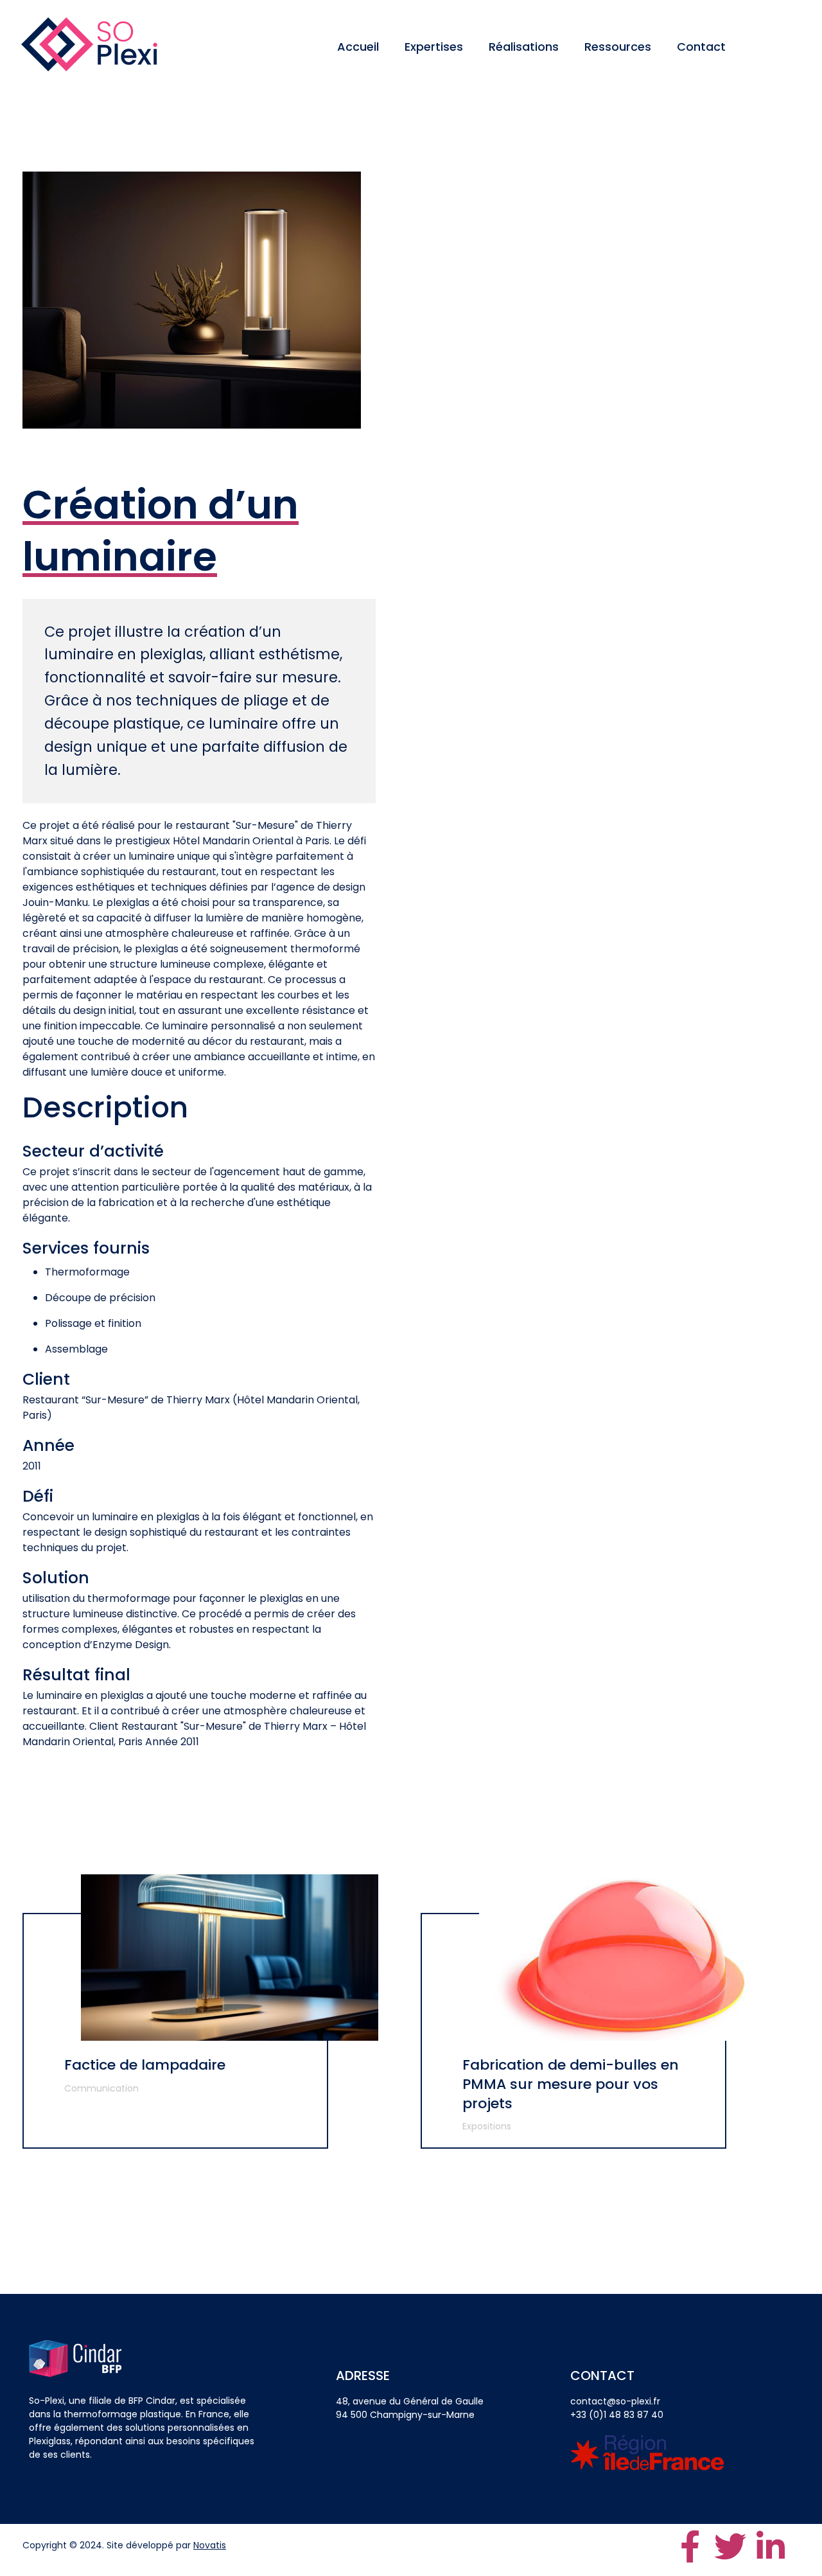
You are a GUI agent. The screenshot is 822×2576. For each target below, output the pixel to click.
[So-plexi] (89, 44)
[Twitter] (730, 2546)
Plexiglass (50, 2441)
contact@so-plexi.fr (615, 2401)
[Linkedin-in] (771, 2546)
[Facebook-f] (690, 2546)
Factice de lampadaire (145, 2065)
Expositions (487, 2126)
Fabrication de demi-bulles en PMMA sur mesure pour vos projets (571, 2084)
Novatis (210, 2545)
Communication (101, 2088)
